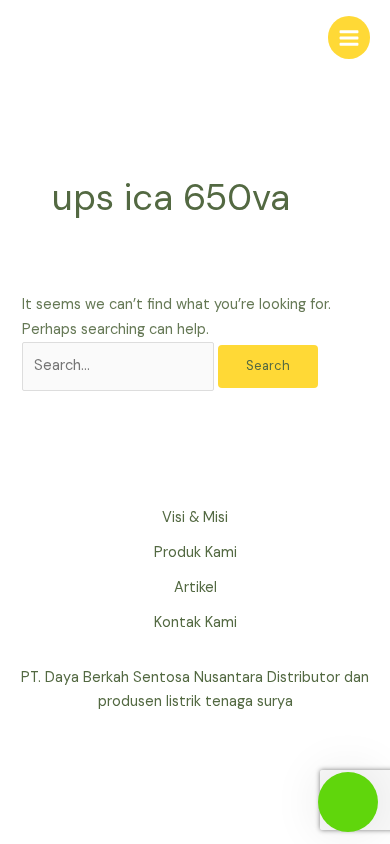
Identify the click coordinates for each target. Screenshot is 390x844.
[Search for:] (120, 365)
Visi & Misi (195, 517)
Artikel (195, 587)
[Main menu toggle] (349, 37)
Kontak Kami (195, 622)
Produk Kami (195, 552)
